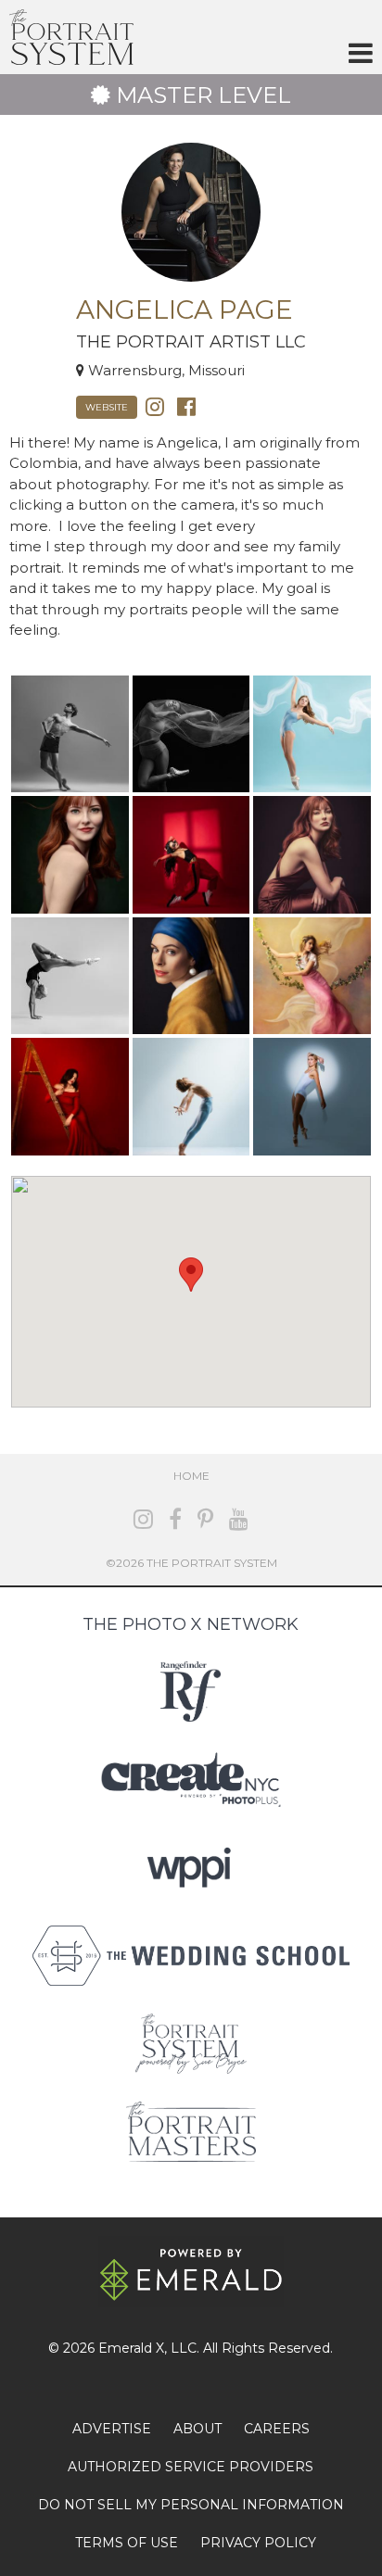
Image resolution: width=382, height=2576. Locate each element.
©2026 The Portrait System (191, 1563)
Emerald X (131, 2348)
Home (191, 1476)
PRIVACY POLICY (258, 2543)
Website (107, 407)
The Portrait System (71, 37)
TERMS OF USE (127, 2543)
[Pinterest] (205, 1519)
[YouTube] (239, 1519)
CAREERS (277, 2429)
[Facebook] (186, 405)
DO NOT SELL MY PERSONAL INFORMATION (191, 2505)
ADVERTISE (112, 2429)
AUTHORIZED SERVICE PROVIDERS (191, 2467)
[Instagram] (155, 405)
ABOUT (197, 2429)
